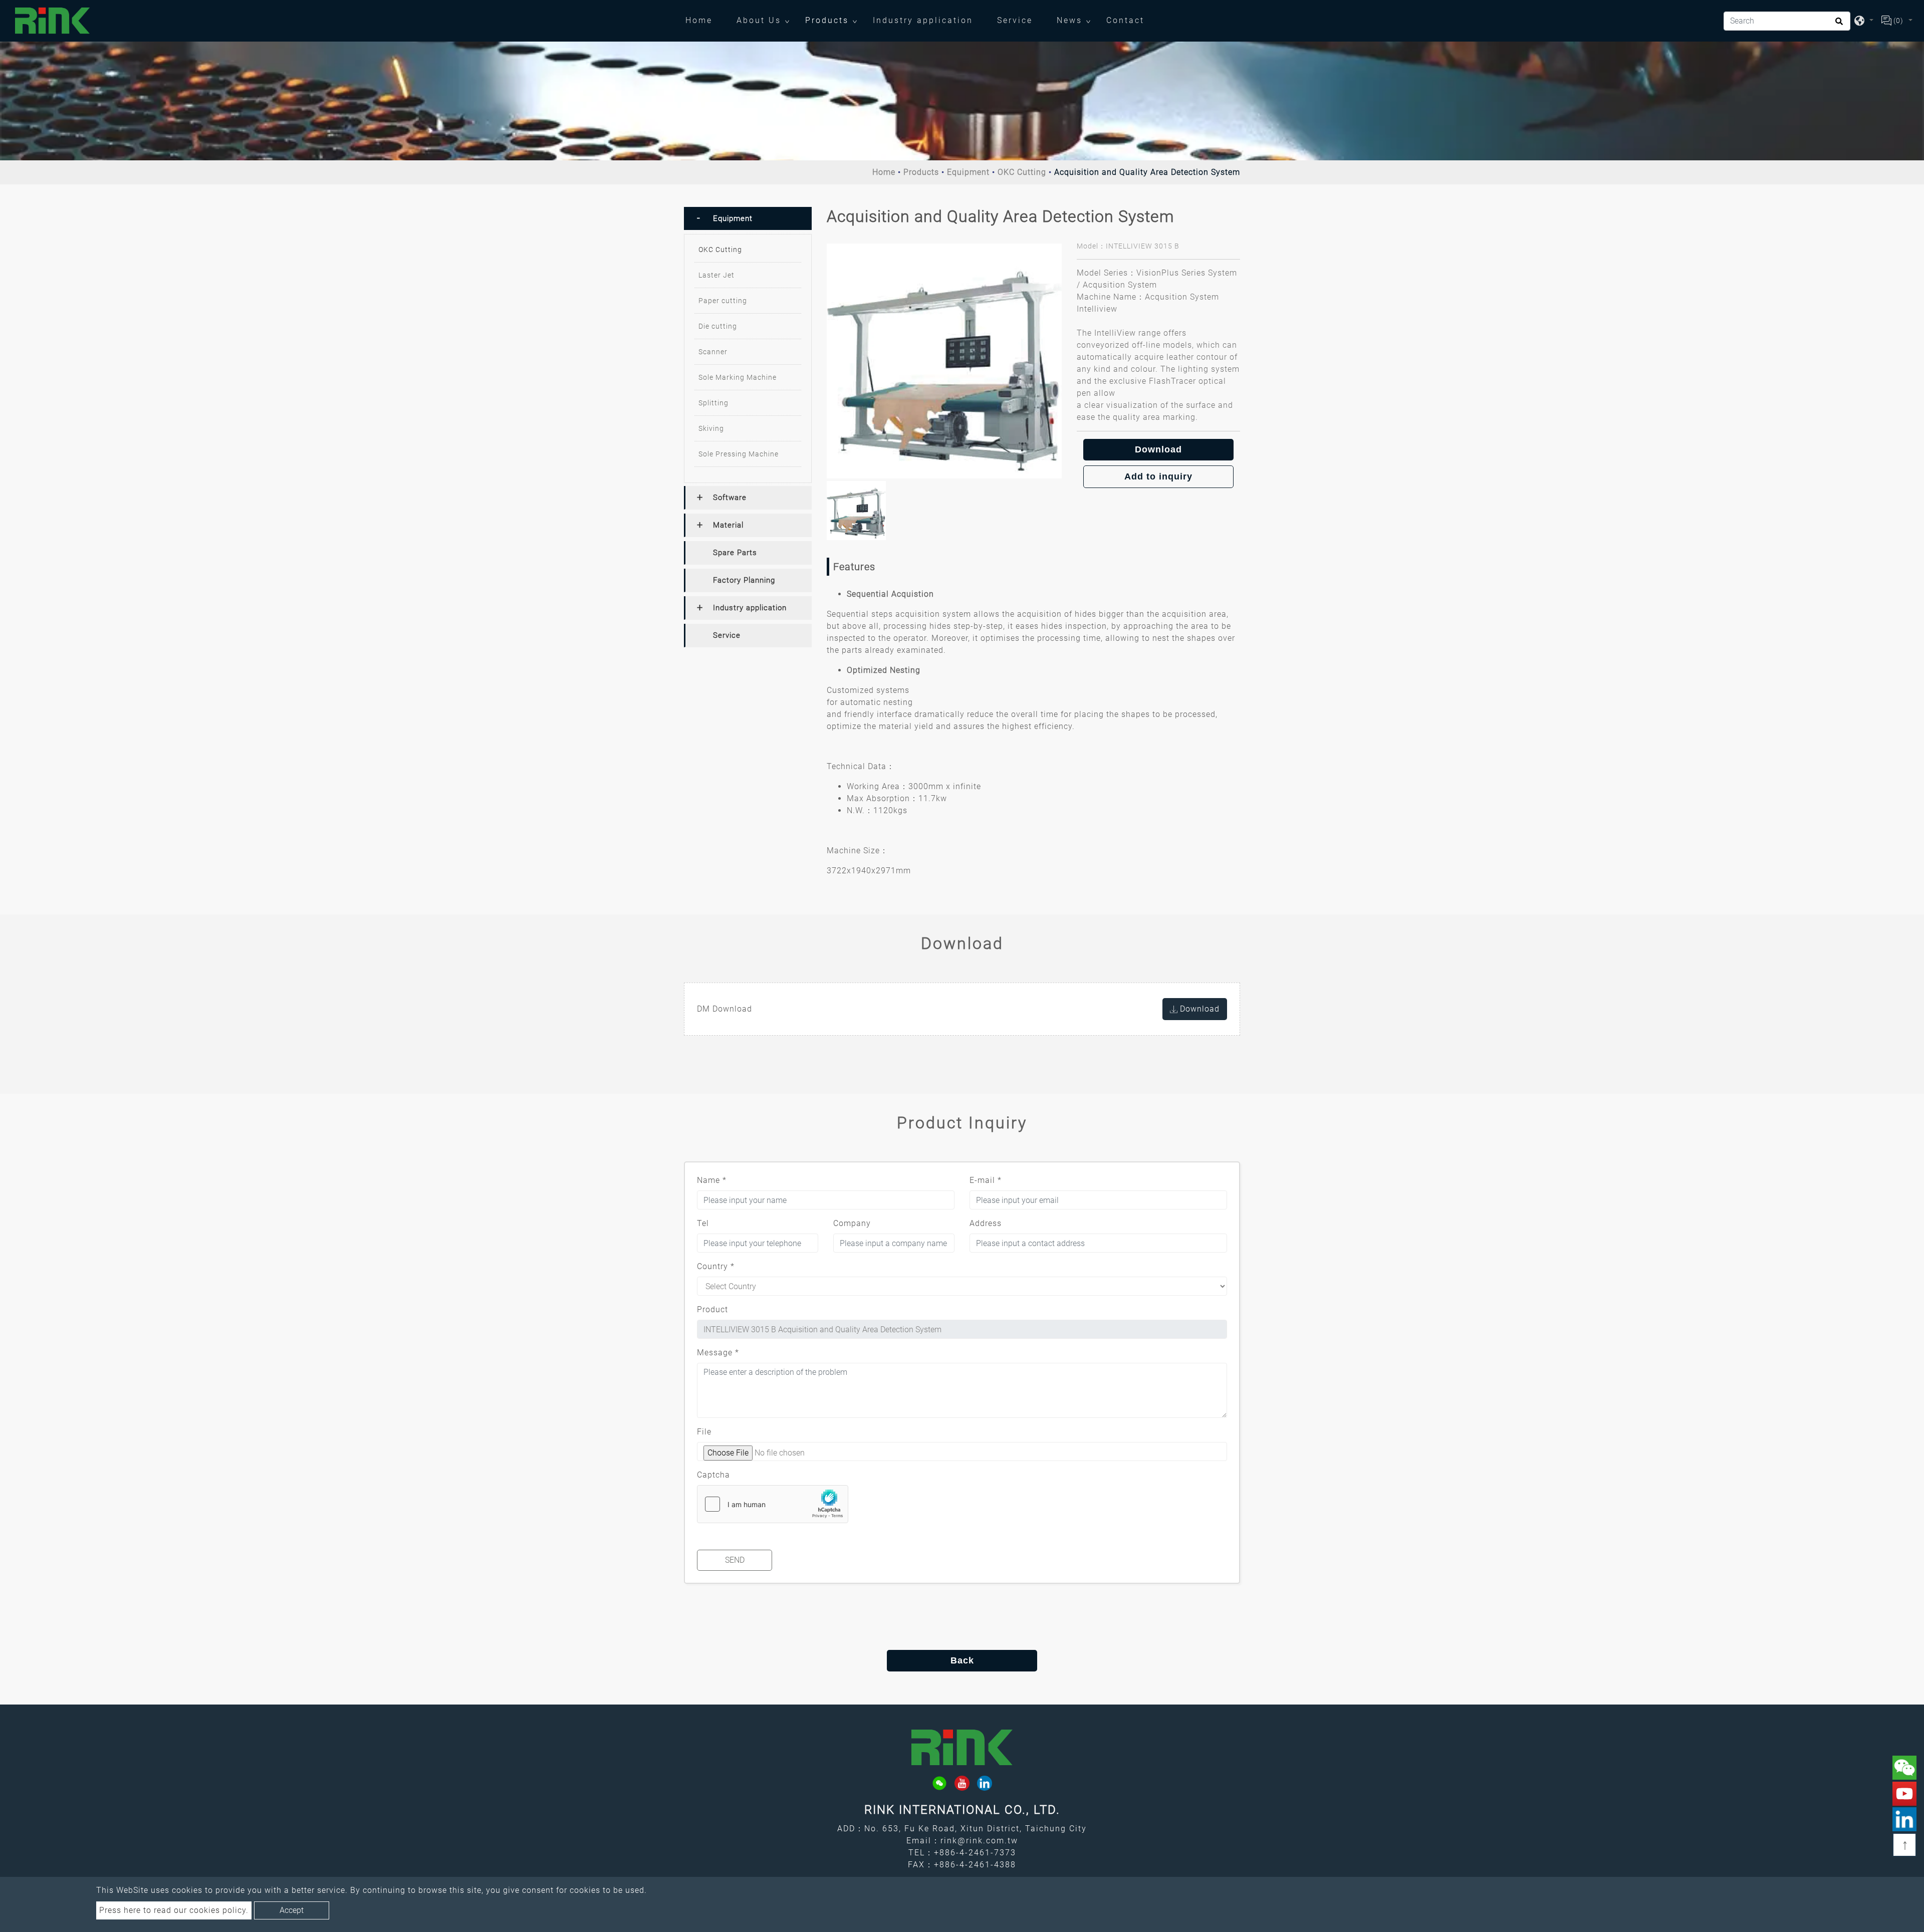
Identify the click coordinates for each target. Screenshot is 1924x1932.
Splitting (713, 403)
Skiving (711, 428)
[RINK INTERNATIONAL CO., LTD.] (53, 21)
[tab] (748, 218)
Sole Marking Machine (738, 377)
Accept (292, 1910)
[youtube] (962, 1783)
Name (712, 1180)
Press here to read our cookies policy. (174, 1910)
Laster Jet (716, 275)
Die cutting (718, 326)
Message (718, 1353)
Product (712, 1309)
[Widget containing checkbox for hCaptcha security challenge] (773, 1504)
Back (962, 1660)
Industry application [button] (750, 608)
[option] (944, 361)
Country (716, 1266)
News (1069, 20)
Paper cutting (723, 301)
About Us (759, 20)
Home (705, 20)
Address (986, 1223)
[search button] (1838, 25)
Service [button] (727, 635)
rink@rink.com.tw (979, 1841)
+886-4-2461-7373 (975, 1853)
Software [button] (730, 498)
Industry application (923, 20)
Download (1158, 449)
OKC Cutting (1022, 172)
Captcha (713, 1475)
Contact (1125, 20)
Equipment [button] (733, 218)
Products (827, 20)
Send (735, 1560)
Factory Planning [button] (744, 580)
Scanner (713, 352)
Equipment (968, 172)
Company (852, 1223)
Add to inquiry (1158, 476)
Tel (703, 1223)
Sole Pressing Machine (739, 454)
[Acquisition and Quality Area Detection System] (944, 361)
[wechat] (939, 1783)
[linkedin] (985, 1783)
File (704, 1432)
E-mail (986, 1180)
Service (1015, 20)
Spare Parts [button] (735, 553)
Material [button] (728, 525)
